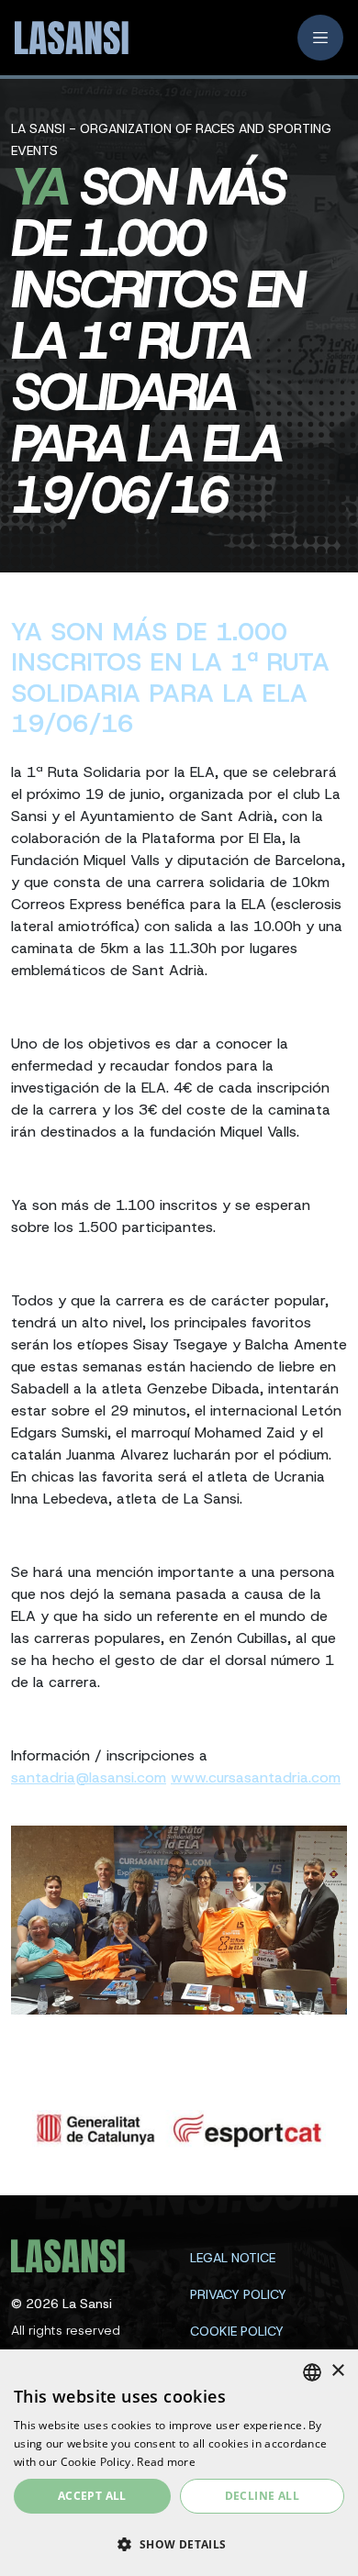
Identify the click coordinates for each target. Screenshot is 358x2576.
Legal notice (233, 2258)
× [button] (337, 2371)
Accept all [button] (92, 2496)
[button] (179, 2544)
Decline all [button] (262, 2496)
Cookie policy (237, 2331)
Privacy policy (238, 2294)
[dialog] (179, 2463)
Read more (166, 2462)
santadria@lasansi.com (89, 1777)
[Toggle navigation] (320, 38)
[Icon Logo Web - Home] (65, 38)
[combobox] (312, 2372)
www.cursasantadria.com (256, 1777)
